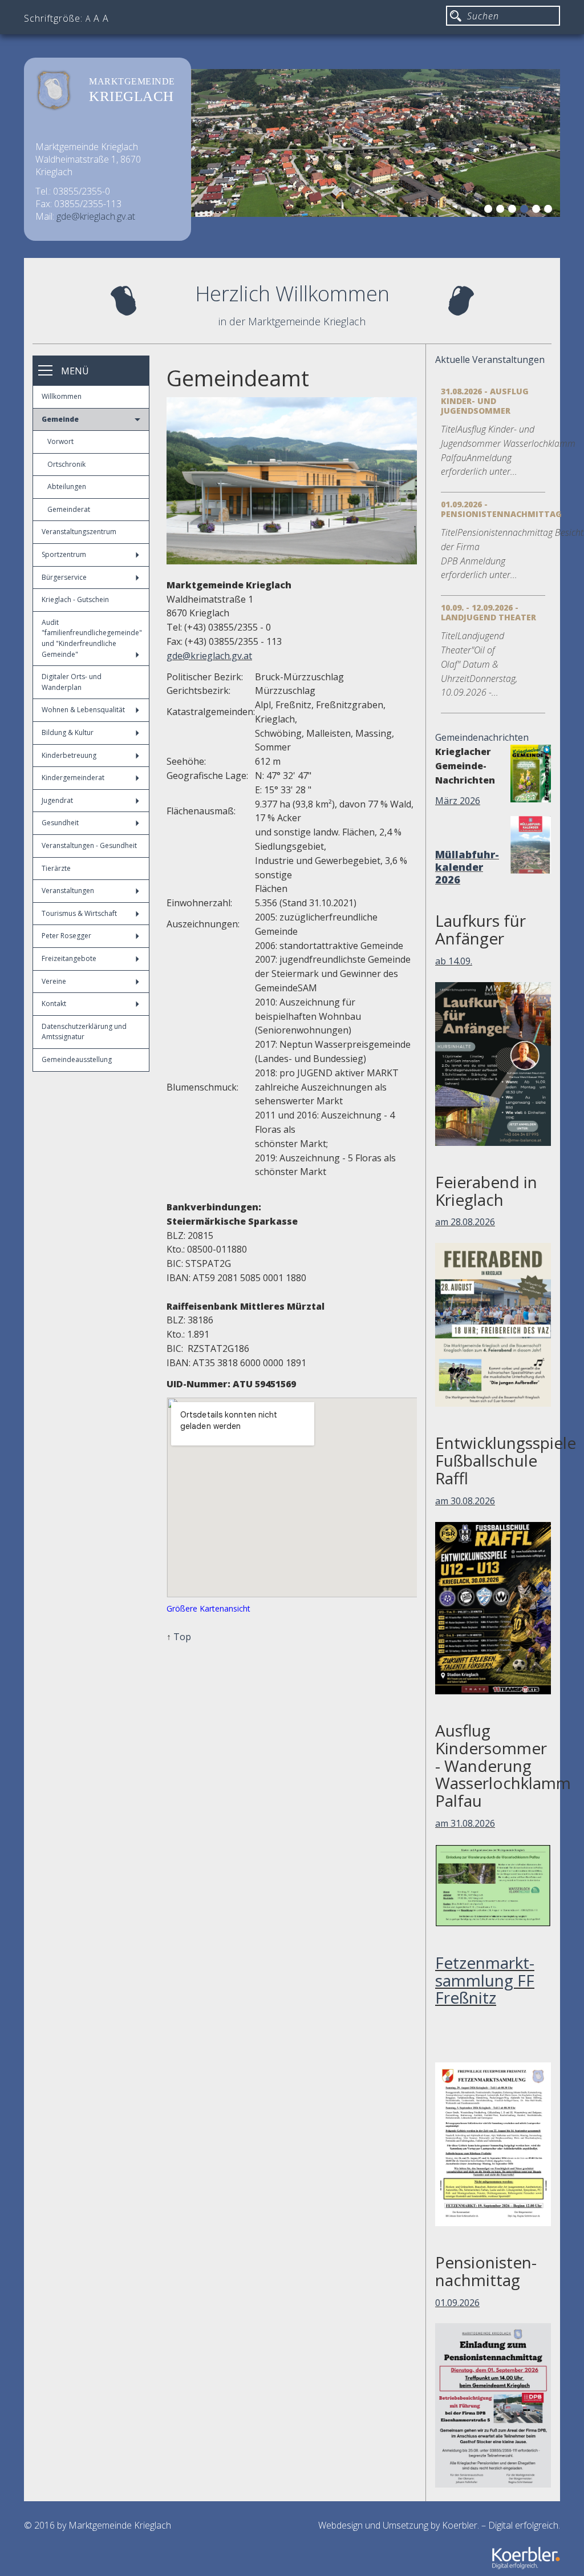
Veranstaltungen (68, 891)
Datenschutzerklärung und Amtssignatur (84, 1032)
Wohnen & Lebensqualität (83, 710)
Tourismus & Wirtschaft (79, 913)
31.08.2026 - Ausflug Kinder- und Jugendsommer (485, 401)
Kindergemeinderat (73, 778)
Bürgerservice (64, 577)
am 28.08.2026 (465, 1222)
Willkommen (62, 396)
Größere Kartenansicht (208, 1608)
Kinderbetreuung (69, 755)
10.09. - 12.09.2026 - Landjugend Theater (488, 612)
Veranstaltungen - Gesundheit (89, 845)
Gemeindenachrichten (482, 737)
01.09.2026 (457, 2303)
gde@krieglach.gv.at (96, 216)
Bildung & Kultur (68, 732)
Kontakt (54, 1004)
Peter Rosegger (66, 936)
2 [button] (502, 211)
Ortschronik (66, 464)
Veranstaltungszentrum (79, 532)
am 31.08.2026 (465, 1823)
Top (182, 1637)
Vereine (54, 981)
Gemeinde (60, 419)
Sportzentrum (64, 554)
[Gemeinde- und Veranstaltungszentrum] (292, 481)
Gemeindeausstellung (77, 1059)
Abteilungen (67, 486)
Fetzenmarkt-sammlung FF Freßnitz (485, 1980)
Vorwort (60, 441)
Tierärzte (56, 868)
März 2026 (458, 801)
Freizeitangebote (69, 958)
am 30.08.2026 (465, 1501)
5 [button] (538, 211)
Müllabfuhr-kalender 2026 (467, 867)
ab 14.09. (454, 961)
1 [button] (490, 211)
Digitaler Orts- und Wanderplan (72, 682)
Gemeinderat (69, 509)
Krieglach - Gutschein (75, 599)
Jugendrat (57, 800)
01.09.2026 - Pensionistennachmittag (501, 509)
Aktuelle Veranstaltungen (490, 360)
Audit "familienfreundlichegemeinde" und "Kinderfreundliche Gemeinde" (92, 638)
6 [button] (550, 211)
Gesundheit (60, 823)
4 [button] (526, 211)
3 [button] (514, 211)
